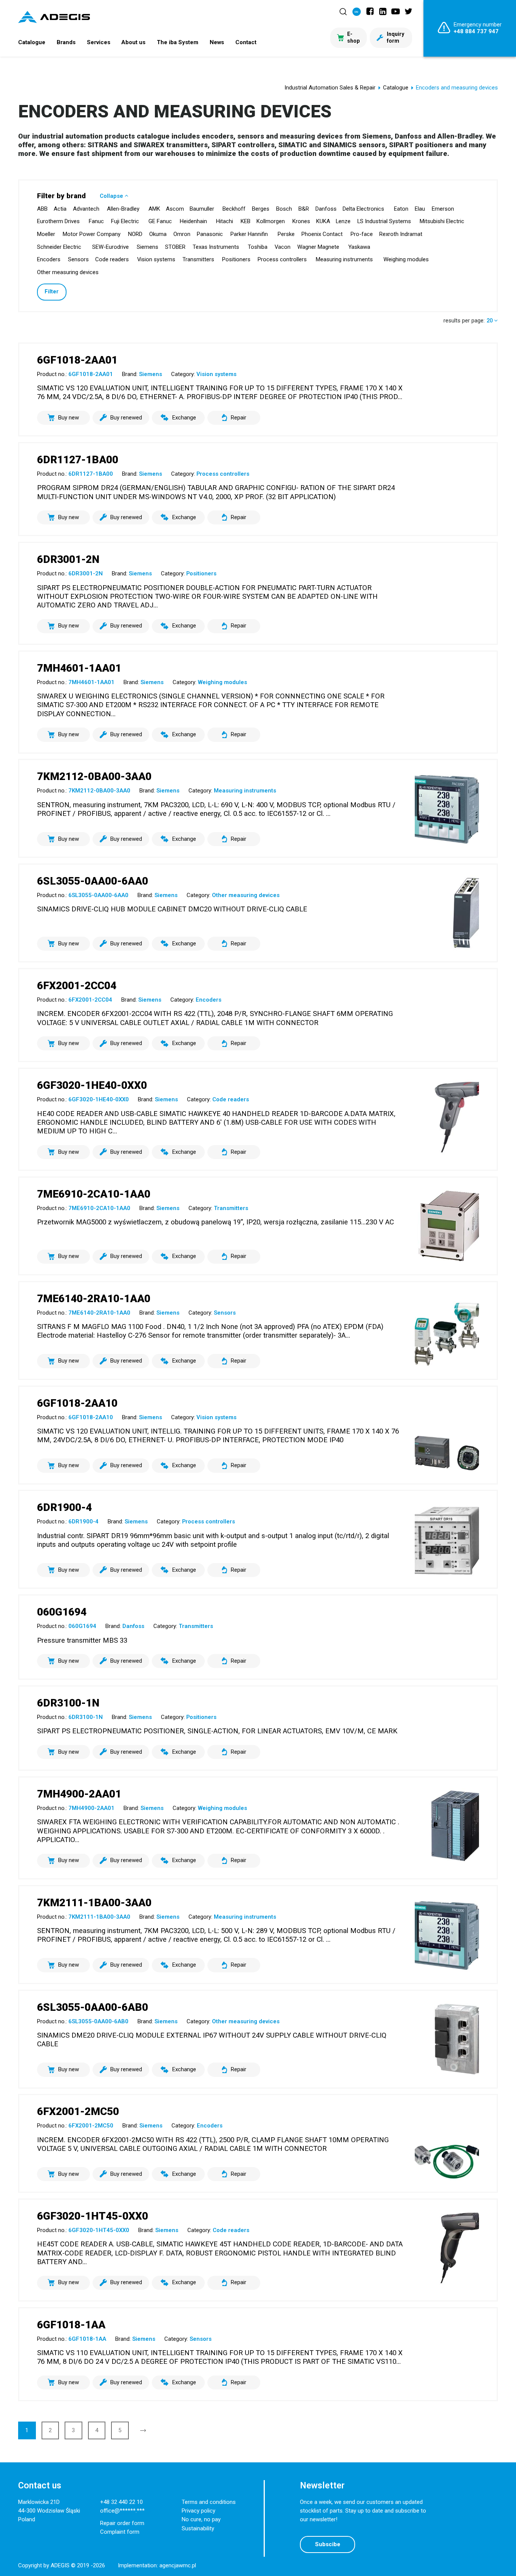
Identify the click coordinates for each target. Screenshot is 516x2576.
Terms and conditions (209, 2502)
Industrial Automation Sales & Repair (330, 88)
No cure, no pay (201, 2519)
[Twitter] (408, 11)
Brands (66, 42)
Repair (239, 418)
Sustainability (198, 2528)
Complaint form (120, 2532)
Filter (52, 291)
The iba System (178, 42)
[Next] (143, 2430)
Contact (246, 42)
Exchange (184, 418)
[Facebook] (370, 11)
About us (133, 42)
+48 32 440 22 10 (121, 2502)
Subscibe (328, 2544)
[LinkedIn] (383, 11)
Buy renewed (126, 418)
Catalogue (32, 42)
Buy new (69, 418)
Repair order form (122, 2523)
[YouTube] (395, 11)
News (217, 42)
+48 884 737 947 (476, 31)
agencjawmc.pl (178, 2565)
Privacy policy (199, 2511)
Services (99, 42)
